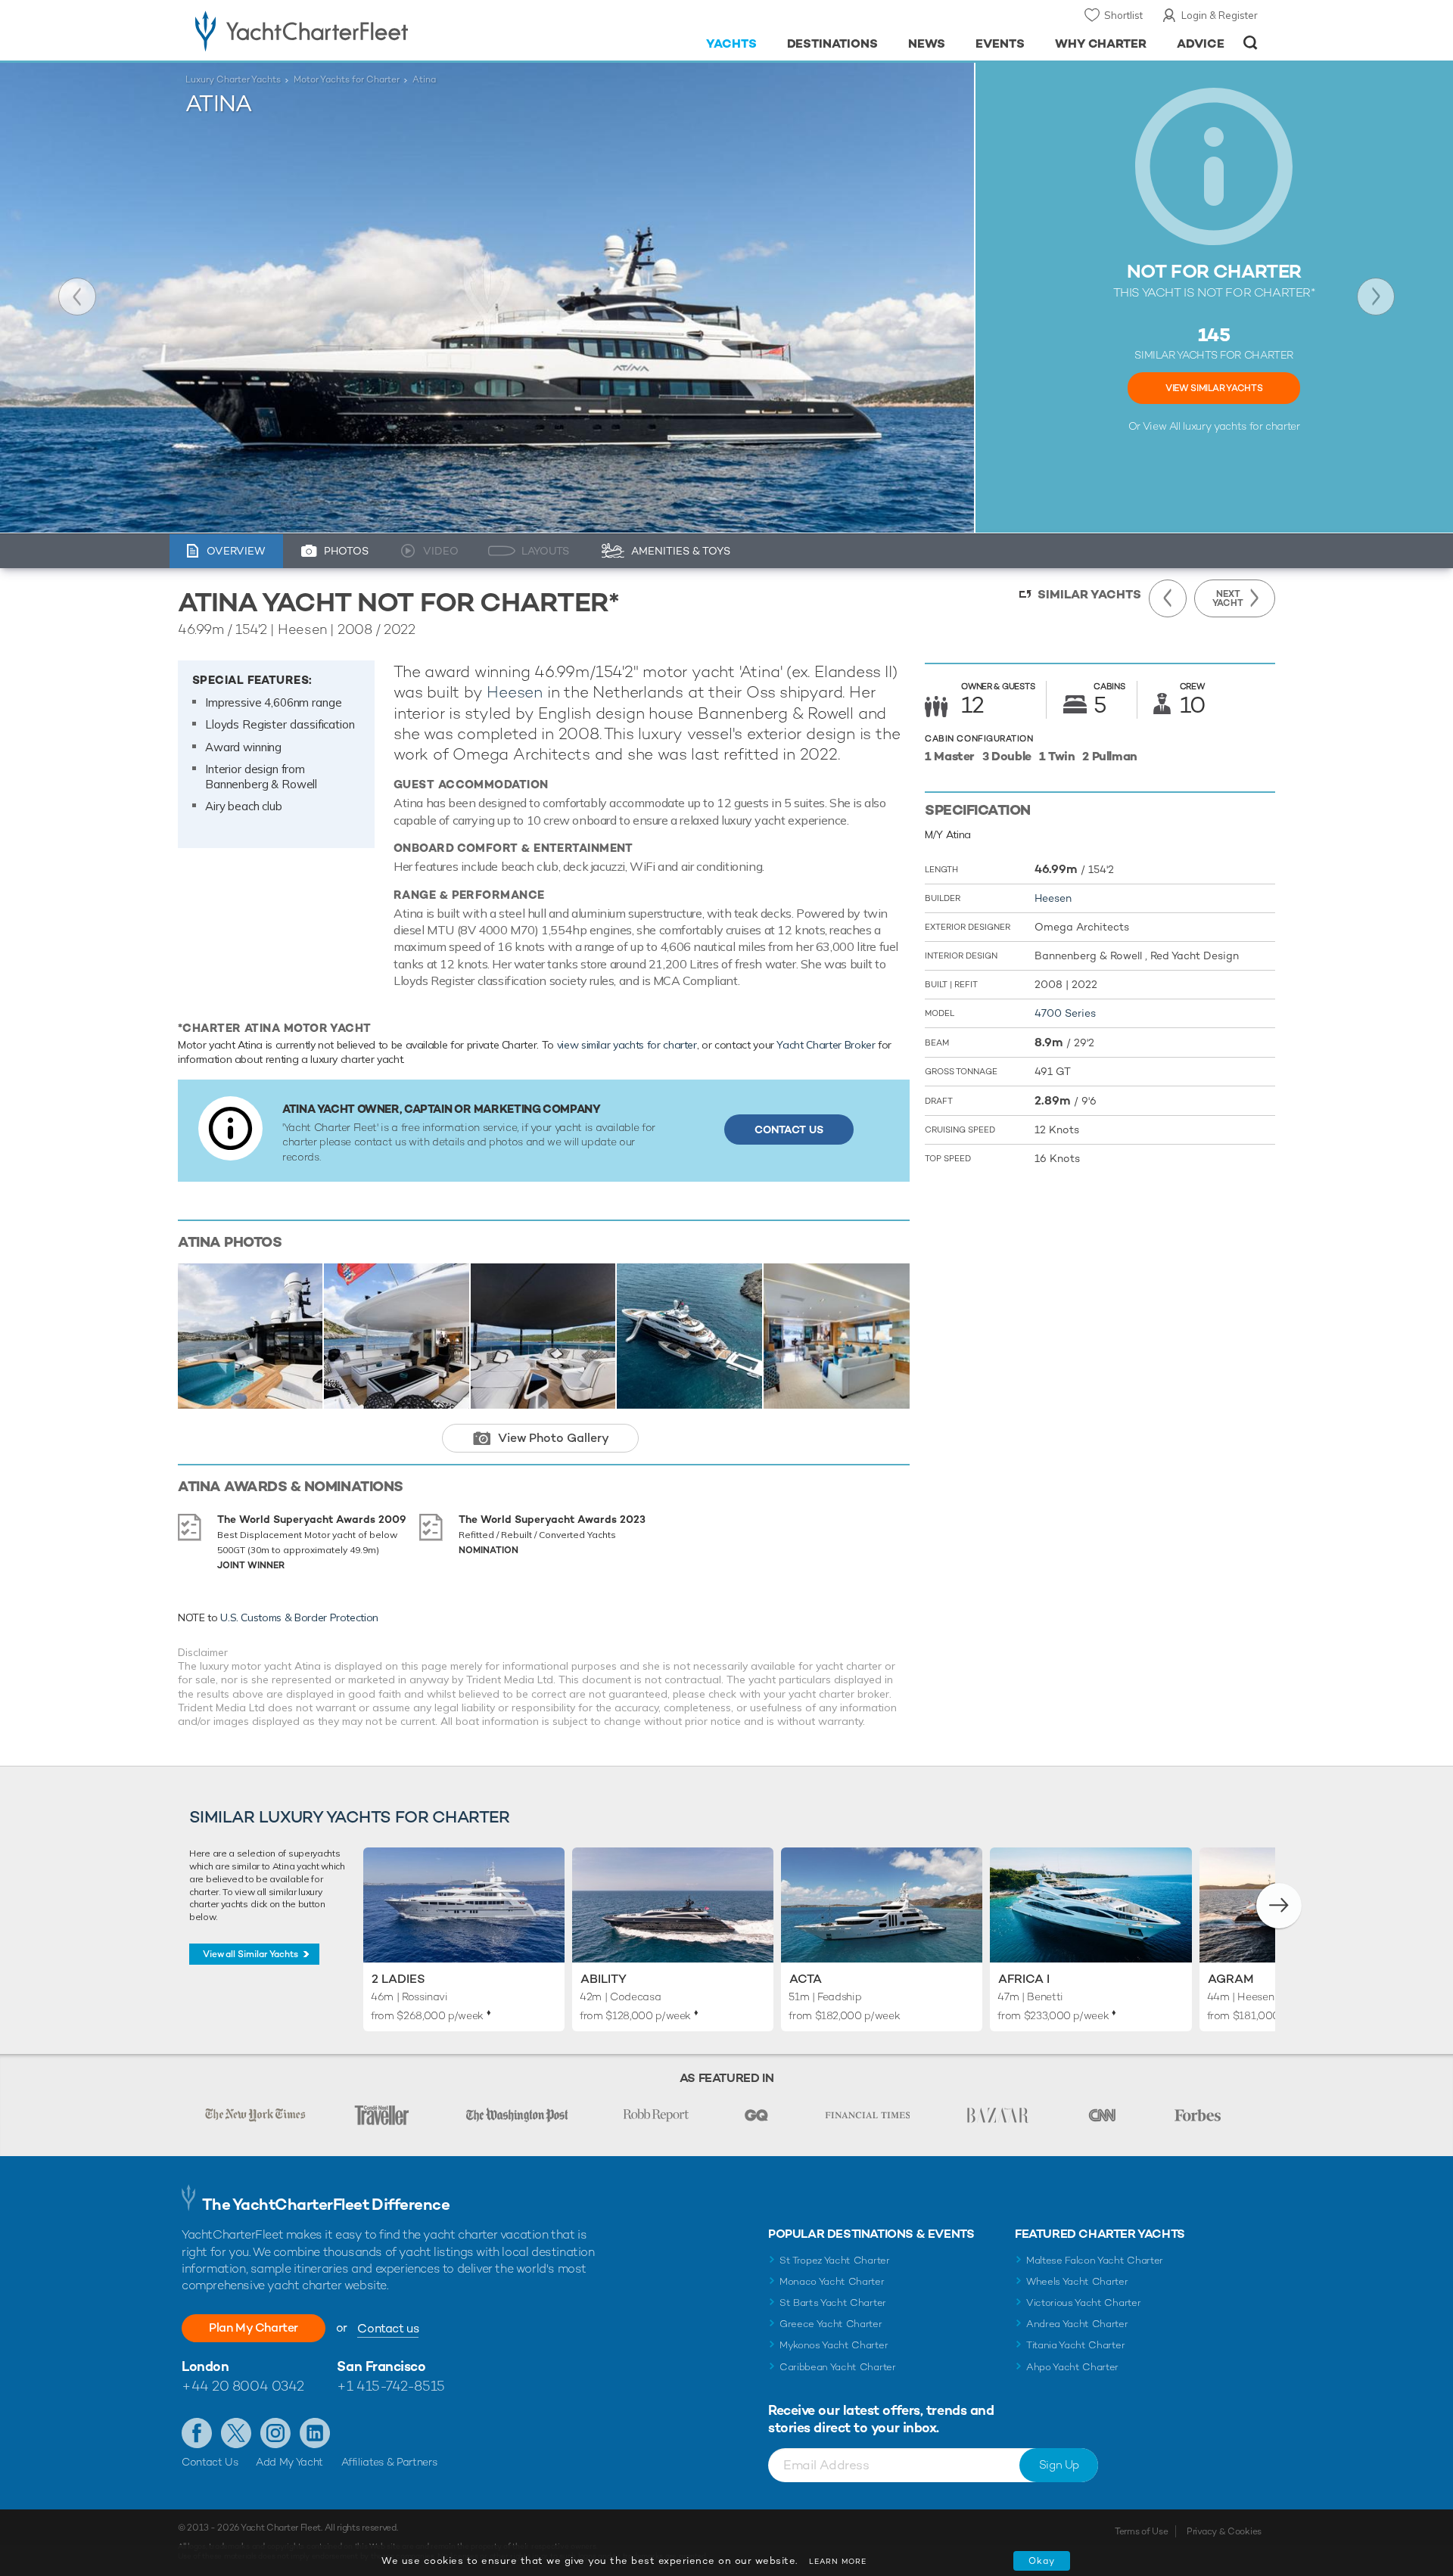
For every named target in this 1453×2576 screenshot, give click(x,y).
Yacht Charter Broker (826, 1045)
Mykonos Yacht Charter (834, 2345)
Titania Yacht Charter (1075, 2345)
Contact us (388, 2328)
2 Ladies (398, 1979)
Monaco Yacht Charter (832, 2281)
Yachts (731, 44)
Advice (1201, 44)
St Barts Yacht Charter (833, 2303)
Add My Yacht (289, 2462)
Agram (1231, 1979)
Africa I (1024, 1979)
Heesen (515, 692)
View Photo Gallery (554, 1438)
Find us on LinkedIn (315, 2433)
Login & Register (1220, 15)
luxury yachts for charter (1241, 426)
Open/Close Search (1251, 43)
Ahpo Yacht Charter (1072, 2367)
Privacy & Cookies (1224, 2531)
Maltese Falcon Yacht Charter (1095, 2260)
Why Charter (1101, 44)
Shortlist (1123, 15)
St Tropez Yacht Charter (835, 2260)
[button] (1279, 1906)
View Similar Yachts (1214, 388)
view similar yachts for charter (627, 1045)
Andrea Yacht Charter (1077, 2324)
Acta (806, 1979)
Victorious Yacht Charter (1083, 2303)
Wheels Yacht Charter (1077, 2281)
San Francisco (381, 2366)
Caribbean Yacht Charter (838, 2367)
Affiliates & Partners (389, 2462)
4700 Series (1065, 1013)
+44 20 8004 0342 (243, 2386)
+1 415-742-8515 (390, 2386)
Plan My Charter (254, 2327)
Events (1000, 44)
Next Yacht (1376, 297)
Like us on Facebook (197, 2433)
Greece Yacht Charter (831, 2324)
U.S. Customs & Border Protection (299, 1617)
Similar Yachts (1089, 594)
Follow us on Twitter (236, 2433)
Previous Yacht (77, 297)
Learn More (838, 2561)
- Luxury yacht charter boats (349, 30)
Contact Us (789, 1130)
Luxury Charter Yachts (233, 79)
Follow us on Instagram (275, 2433)
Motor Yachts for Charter (347, 79)
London (205, 2366)
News (927, 44)
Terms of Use (1141, 2531)
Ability (604, 1979)
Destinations (833, 44)
